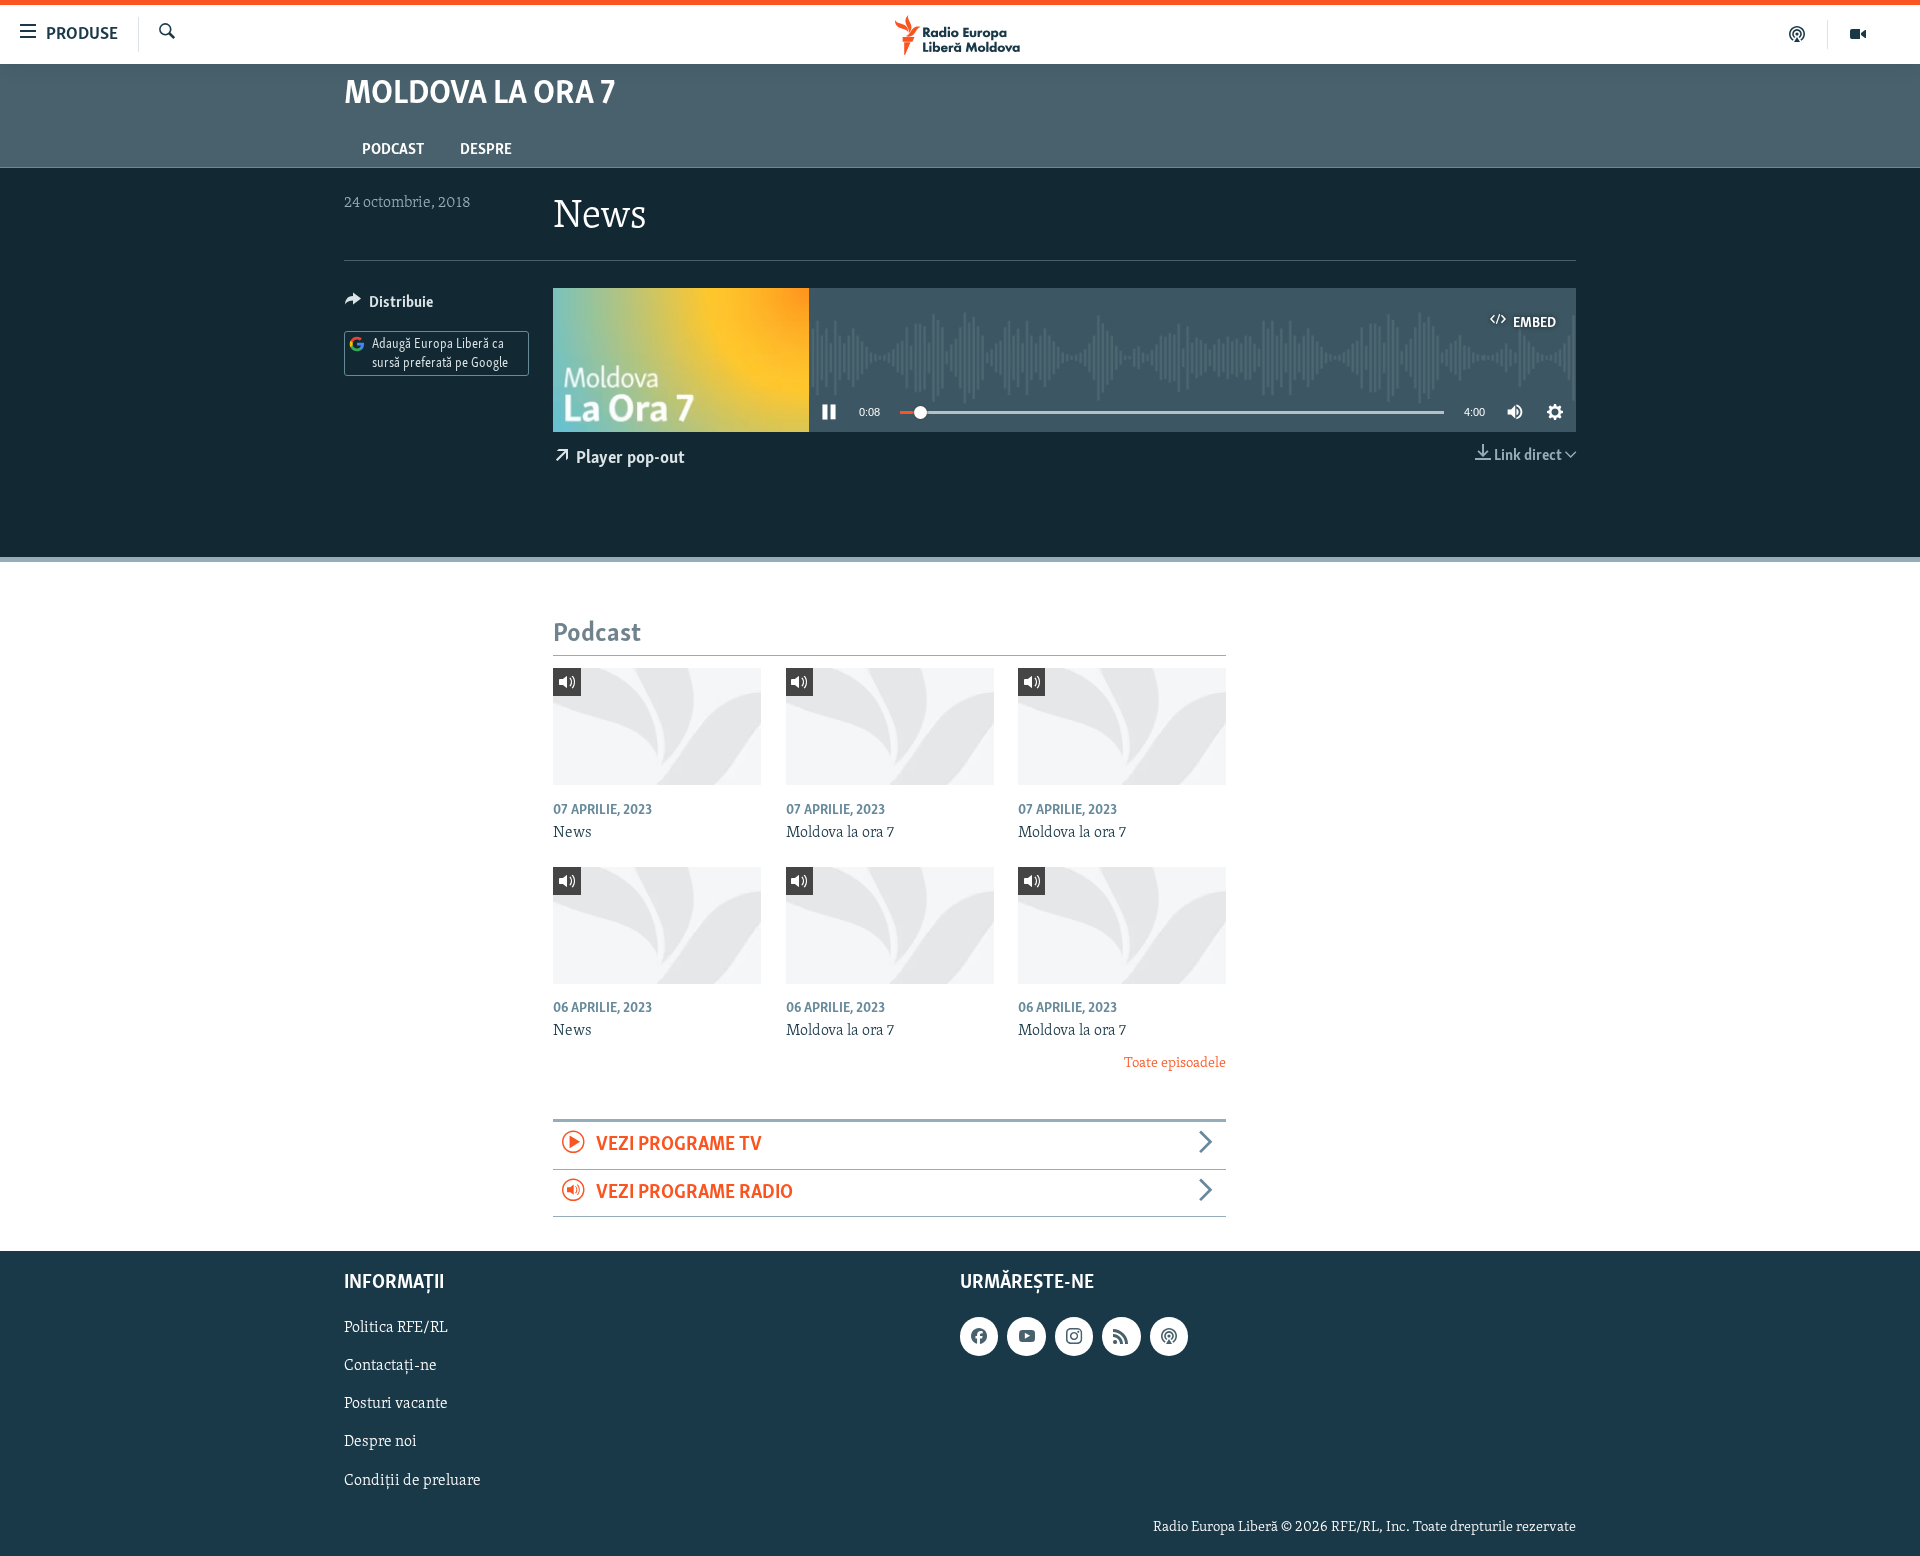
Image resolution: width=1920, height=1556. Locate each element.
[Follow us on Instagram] (1074, 1336)
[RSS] (1121, 1336)
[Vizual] (1858, 34)
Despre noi (380, 1442)
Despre (486, 150)
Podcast (393, 150)
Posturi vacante (396, 1404)
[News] (657, 726)
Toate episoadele (1175, 1063)
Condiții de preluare (412, 1481)
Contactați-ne (390, 1366)
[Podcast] (1797, 34)
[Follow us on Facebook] (979, 1336)
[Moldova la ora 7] (890, 726)
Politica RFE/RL (396, 1328)
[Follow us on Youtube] (1026, 1336)
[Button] (389, 307)
